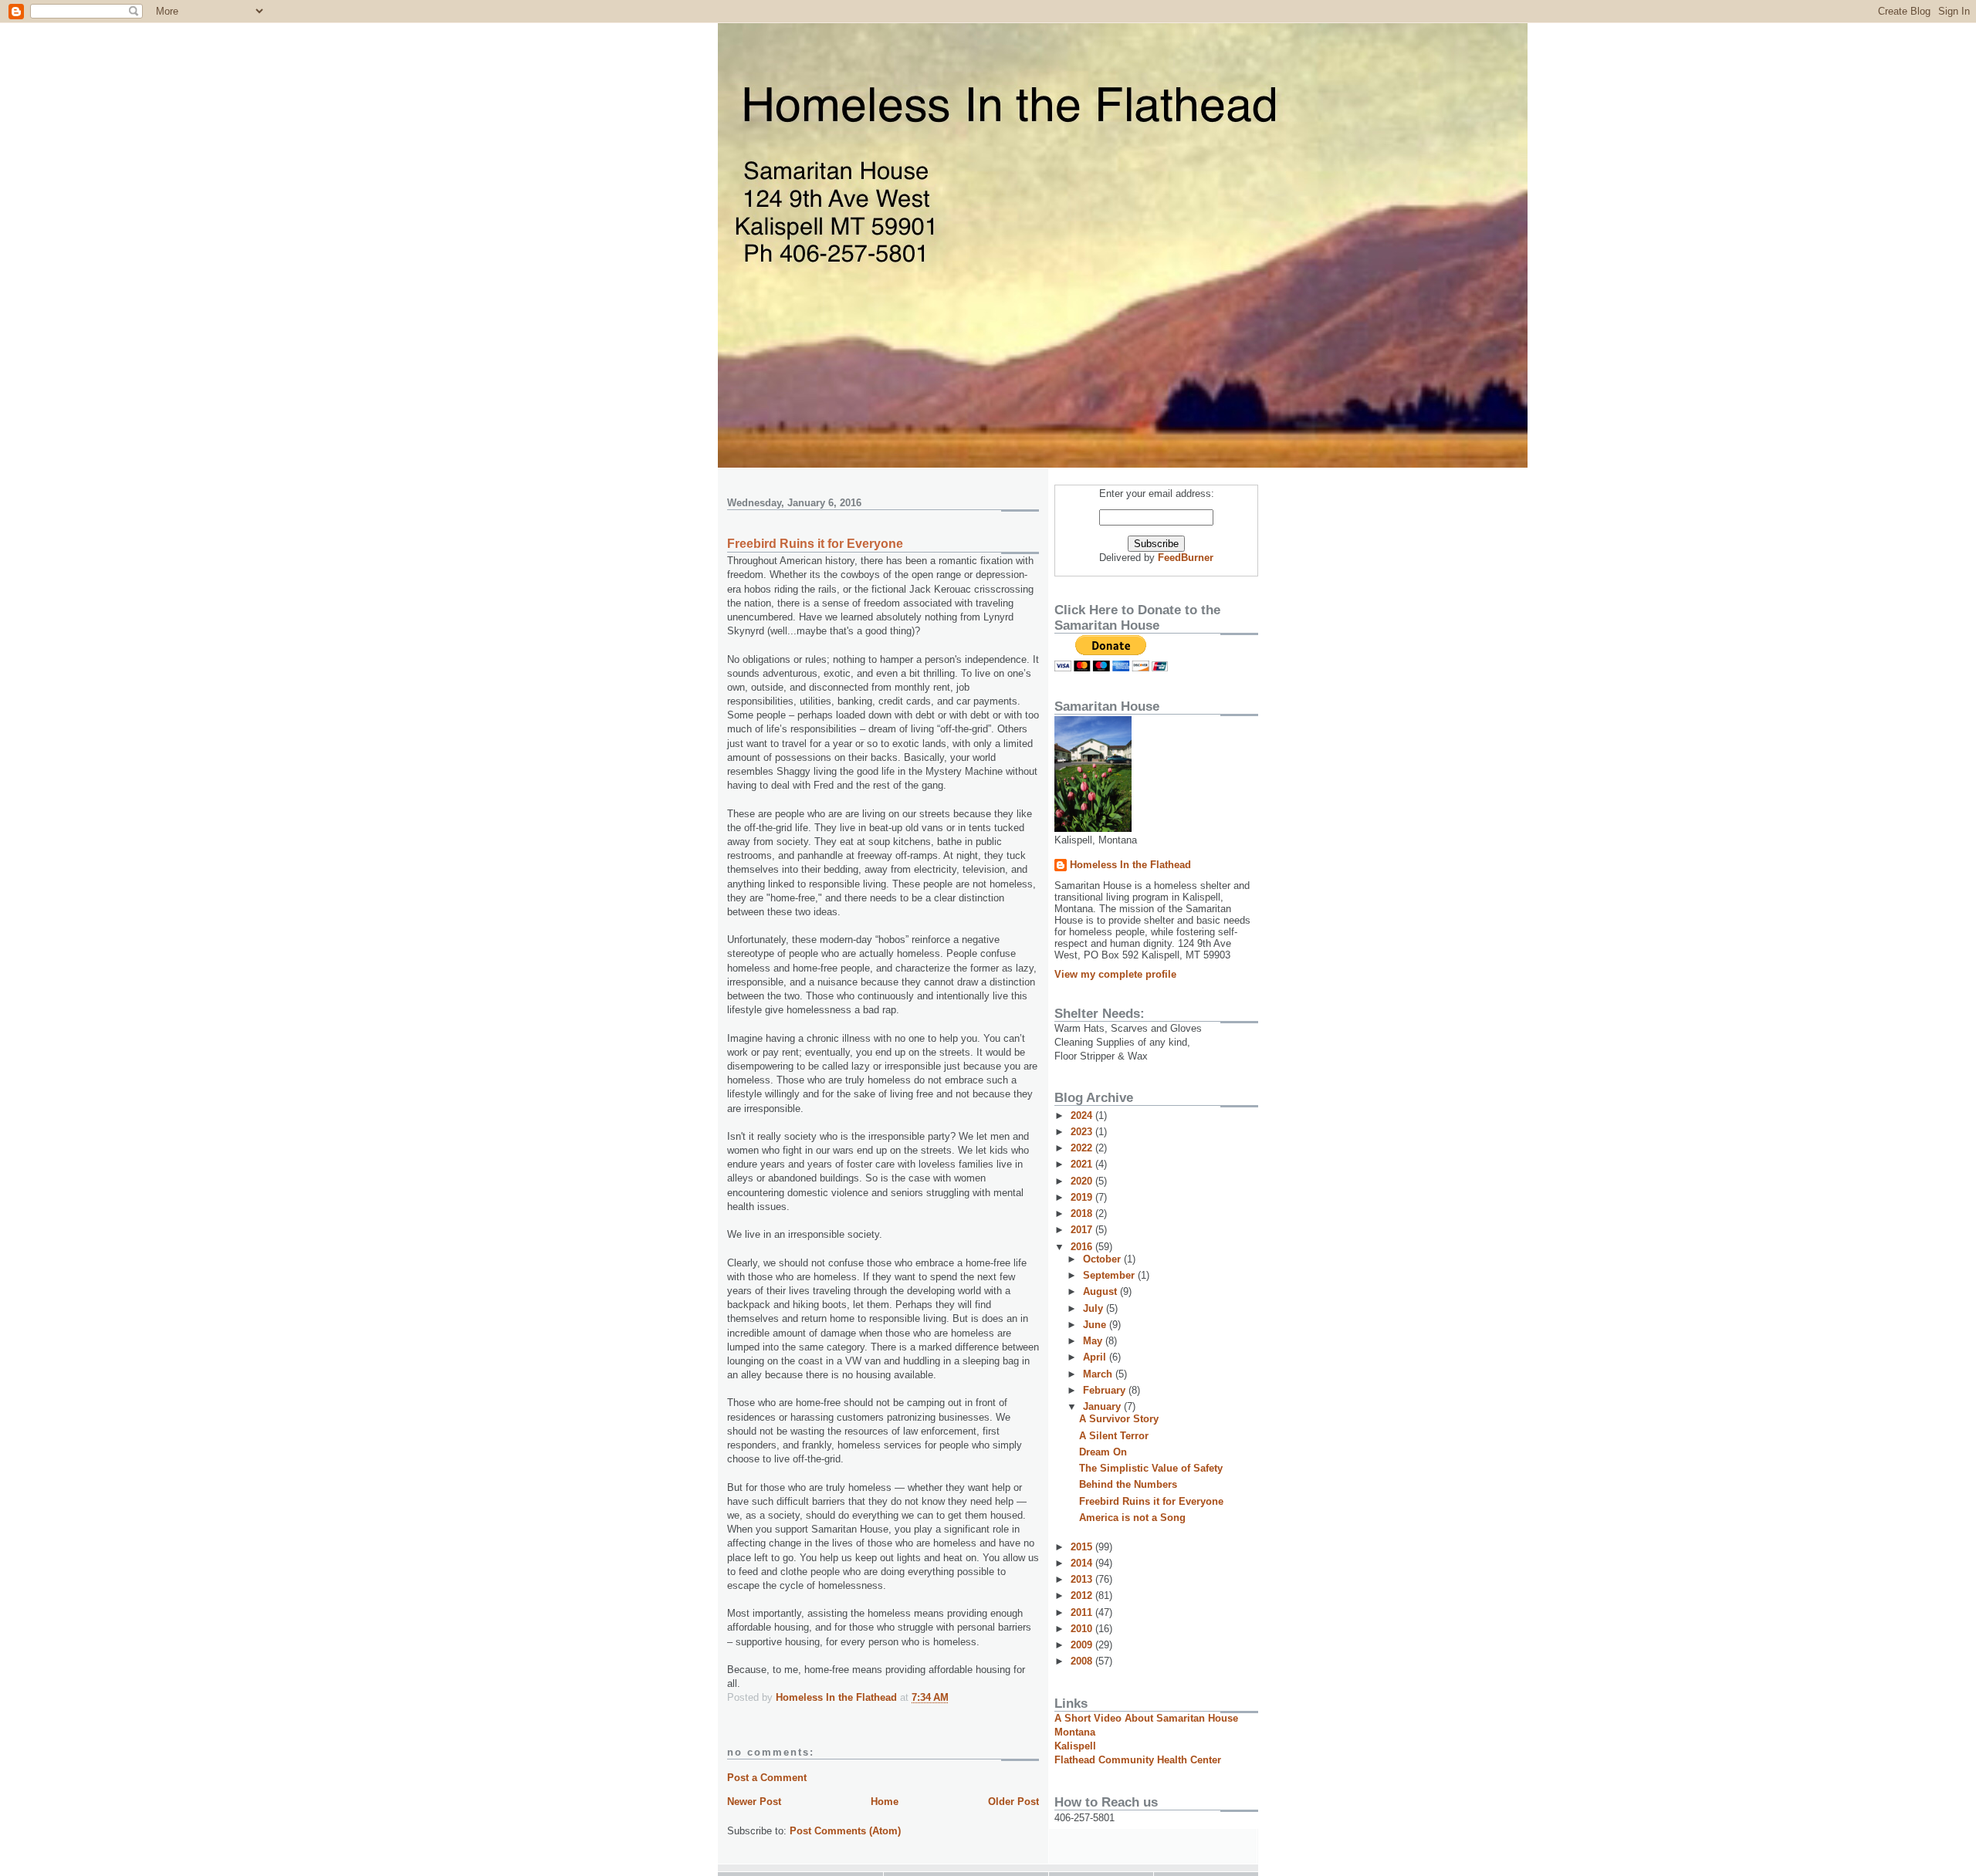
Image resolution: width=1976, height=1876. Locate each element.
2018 (1083, 1213)
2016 (1083, 1247)
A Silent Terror (1114, 1436)
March (1099, 1374)
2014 (1083, 1563)
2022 (1083, 1148)
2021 (1083, 1164)
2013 (1083, 1579)
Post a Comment (767, 1778)
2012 (1083, 1595)
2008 (1083, 1661)
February (1106, 1390)
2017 (1083, 1230)
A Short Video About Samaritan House (1146, 1718)
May (1094, 1341)
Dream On (1103, 1452)
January (1103, 1406)
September (1110, 1275)
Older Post (1013, 1802)
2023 (1083, 1132)
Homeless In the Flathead (1130, 865)
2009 (1083, 1645)
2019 (1083, 1197)
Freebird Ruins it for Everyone (1151, 1501)
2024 (1083, 1115)
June (1096, 1325)
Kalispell (1075, 1746)
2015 (1083, 1547)
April (1096, 1357)
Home (885, 1802)
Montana (1075, 1732)
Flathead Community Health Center (1138, 1760)
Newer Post (754, 1802)
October (1103, 1259)
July (1095, 1308)
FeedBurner (1186, 558)
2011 (1083, 1612)
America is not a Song (1132, 1518)
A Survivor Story (1119, 1419)
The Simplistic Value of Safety (1151, 1468)
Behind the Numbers (1128, 1484)
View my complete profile (1115, 974)
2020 (1083, 1181)
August (1101, 1291)
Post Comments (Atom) (845, 1831)
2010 (1083, 1629)
